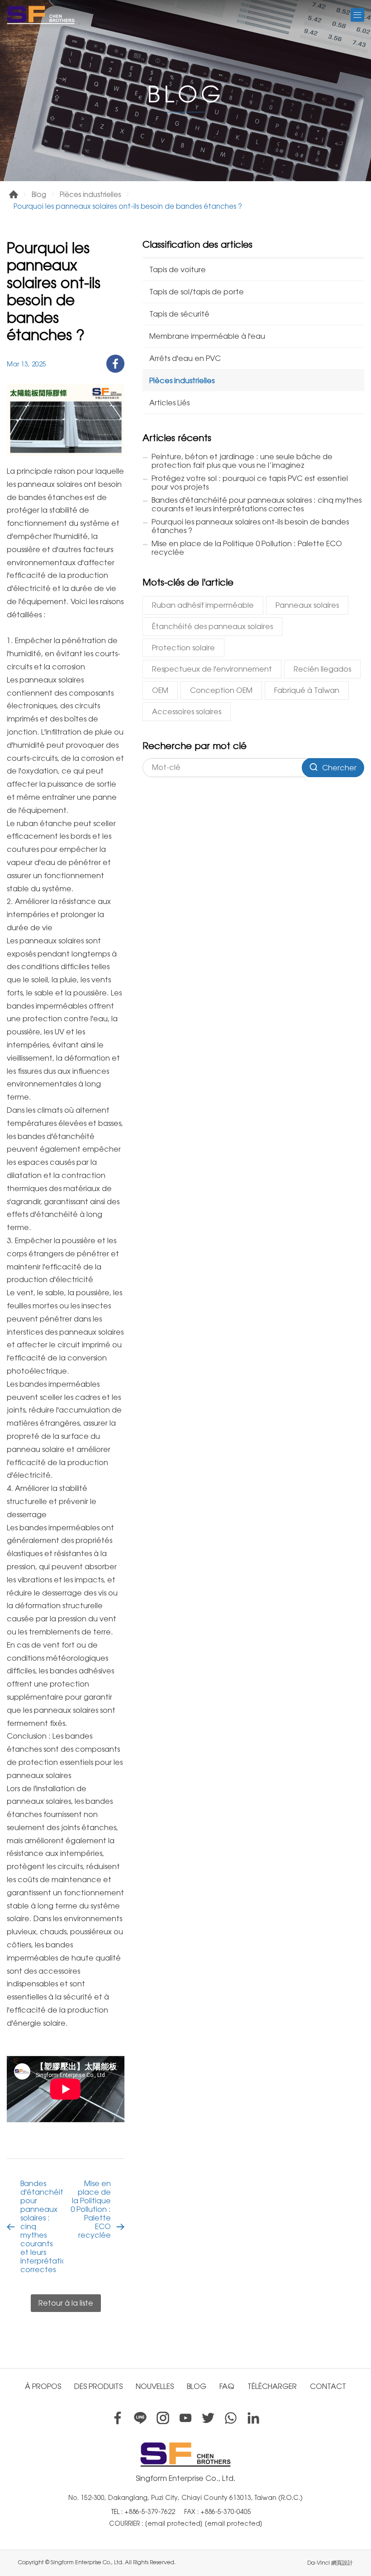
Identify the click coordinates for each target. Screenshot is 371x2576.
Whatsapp (231, 2418)
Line (140, 2418)
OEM (160, 690)
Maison (14, 194)
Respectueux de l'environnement (212, 669)
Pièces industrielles (90, 195)
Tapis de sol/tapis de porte (197, 292)
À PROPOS (43, 2386)
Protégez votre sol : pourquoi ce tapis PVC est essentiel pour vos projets (250, 483)
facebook (115, 364)
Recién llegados (322, 669)
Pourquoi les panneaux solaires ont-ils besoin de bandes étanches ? (250, 526)
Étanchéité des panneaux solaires (212, 627)
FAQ (227, 2386)
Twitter (208, 2418)
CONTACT (328, 2386)
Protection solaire (183, 648)
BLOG (197, 2386)
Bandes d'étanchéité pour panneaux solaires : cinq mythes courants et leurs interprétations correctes (42, 2227)
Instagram (163, 2418)
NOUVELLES (155, 2386)
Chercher (339, 768)
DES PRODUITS (98, 2386)
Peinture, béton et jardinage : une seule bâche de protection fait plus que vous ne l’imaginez (242, 461)
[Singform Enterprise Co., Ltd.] (41, 15)
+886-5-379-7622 (150, 2512)
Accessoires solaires (187, 712)
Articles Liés (169, 403)
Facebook (118, 2418)
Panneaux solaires (307, 605)
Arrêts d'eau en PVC (185, 358)
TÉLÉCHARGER (272, 2386)
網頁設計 (342, 2563)
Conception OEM (221, 690)
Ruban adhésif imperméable (203, 605)
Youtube (185, 2418)
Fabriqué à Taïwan (307, 690)
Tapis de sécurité (179, 314)
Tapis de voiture (178, 270)
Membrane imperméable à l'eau (207, 336)
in (253, 2418)
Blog (39, 195)
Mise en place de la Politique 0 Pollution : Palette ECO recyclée (91, 2209)
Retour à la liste (66, 2303)
